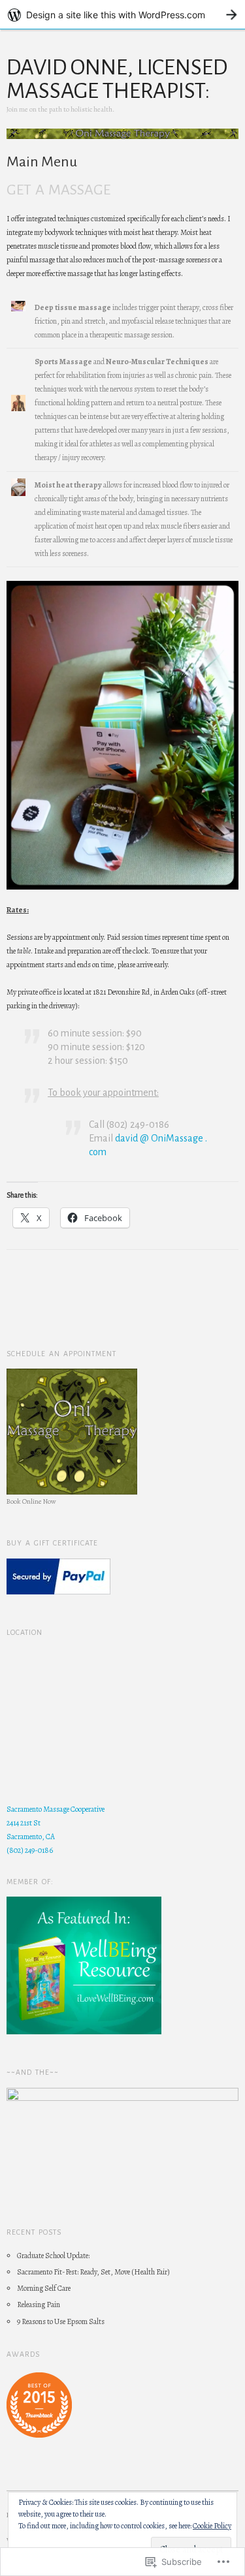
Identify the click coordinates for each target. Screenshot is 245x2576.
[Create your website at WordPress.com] (122, 15)
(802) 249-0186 (30, 1850)
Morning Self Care (44, 2288)
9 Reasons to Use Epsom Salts (61, 2321)
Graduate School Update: (53, 2256)
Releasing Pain (39, 2304)
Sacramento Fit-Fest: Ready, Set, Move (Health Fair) (93, 2272)
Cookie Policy (212, 2526)
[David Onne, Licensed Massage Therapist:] (122, 140)
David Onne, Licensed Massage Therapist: (117, 79)
